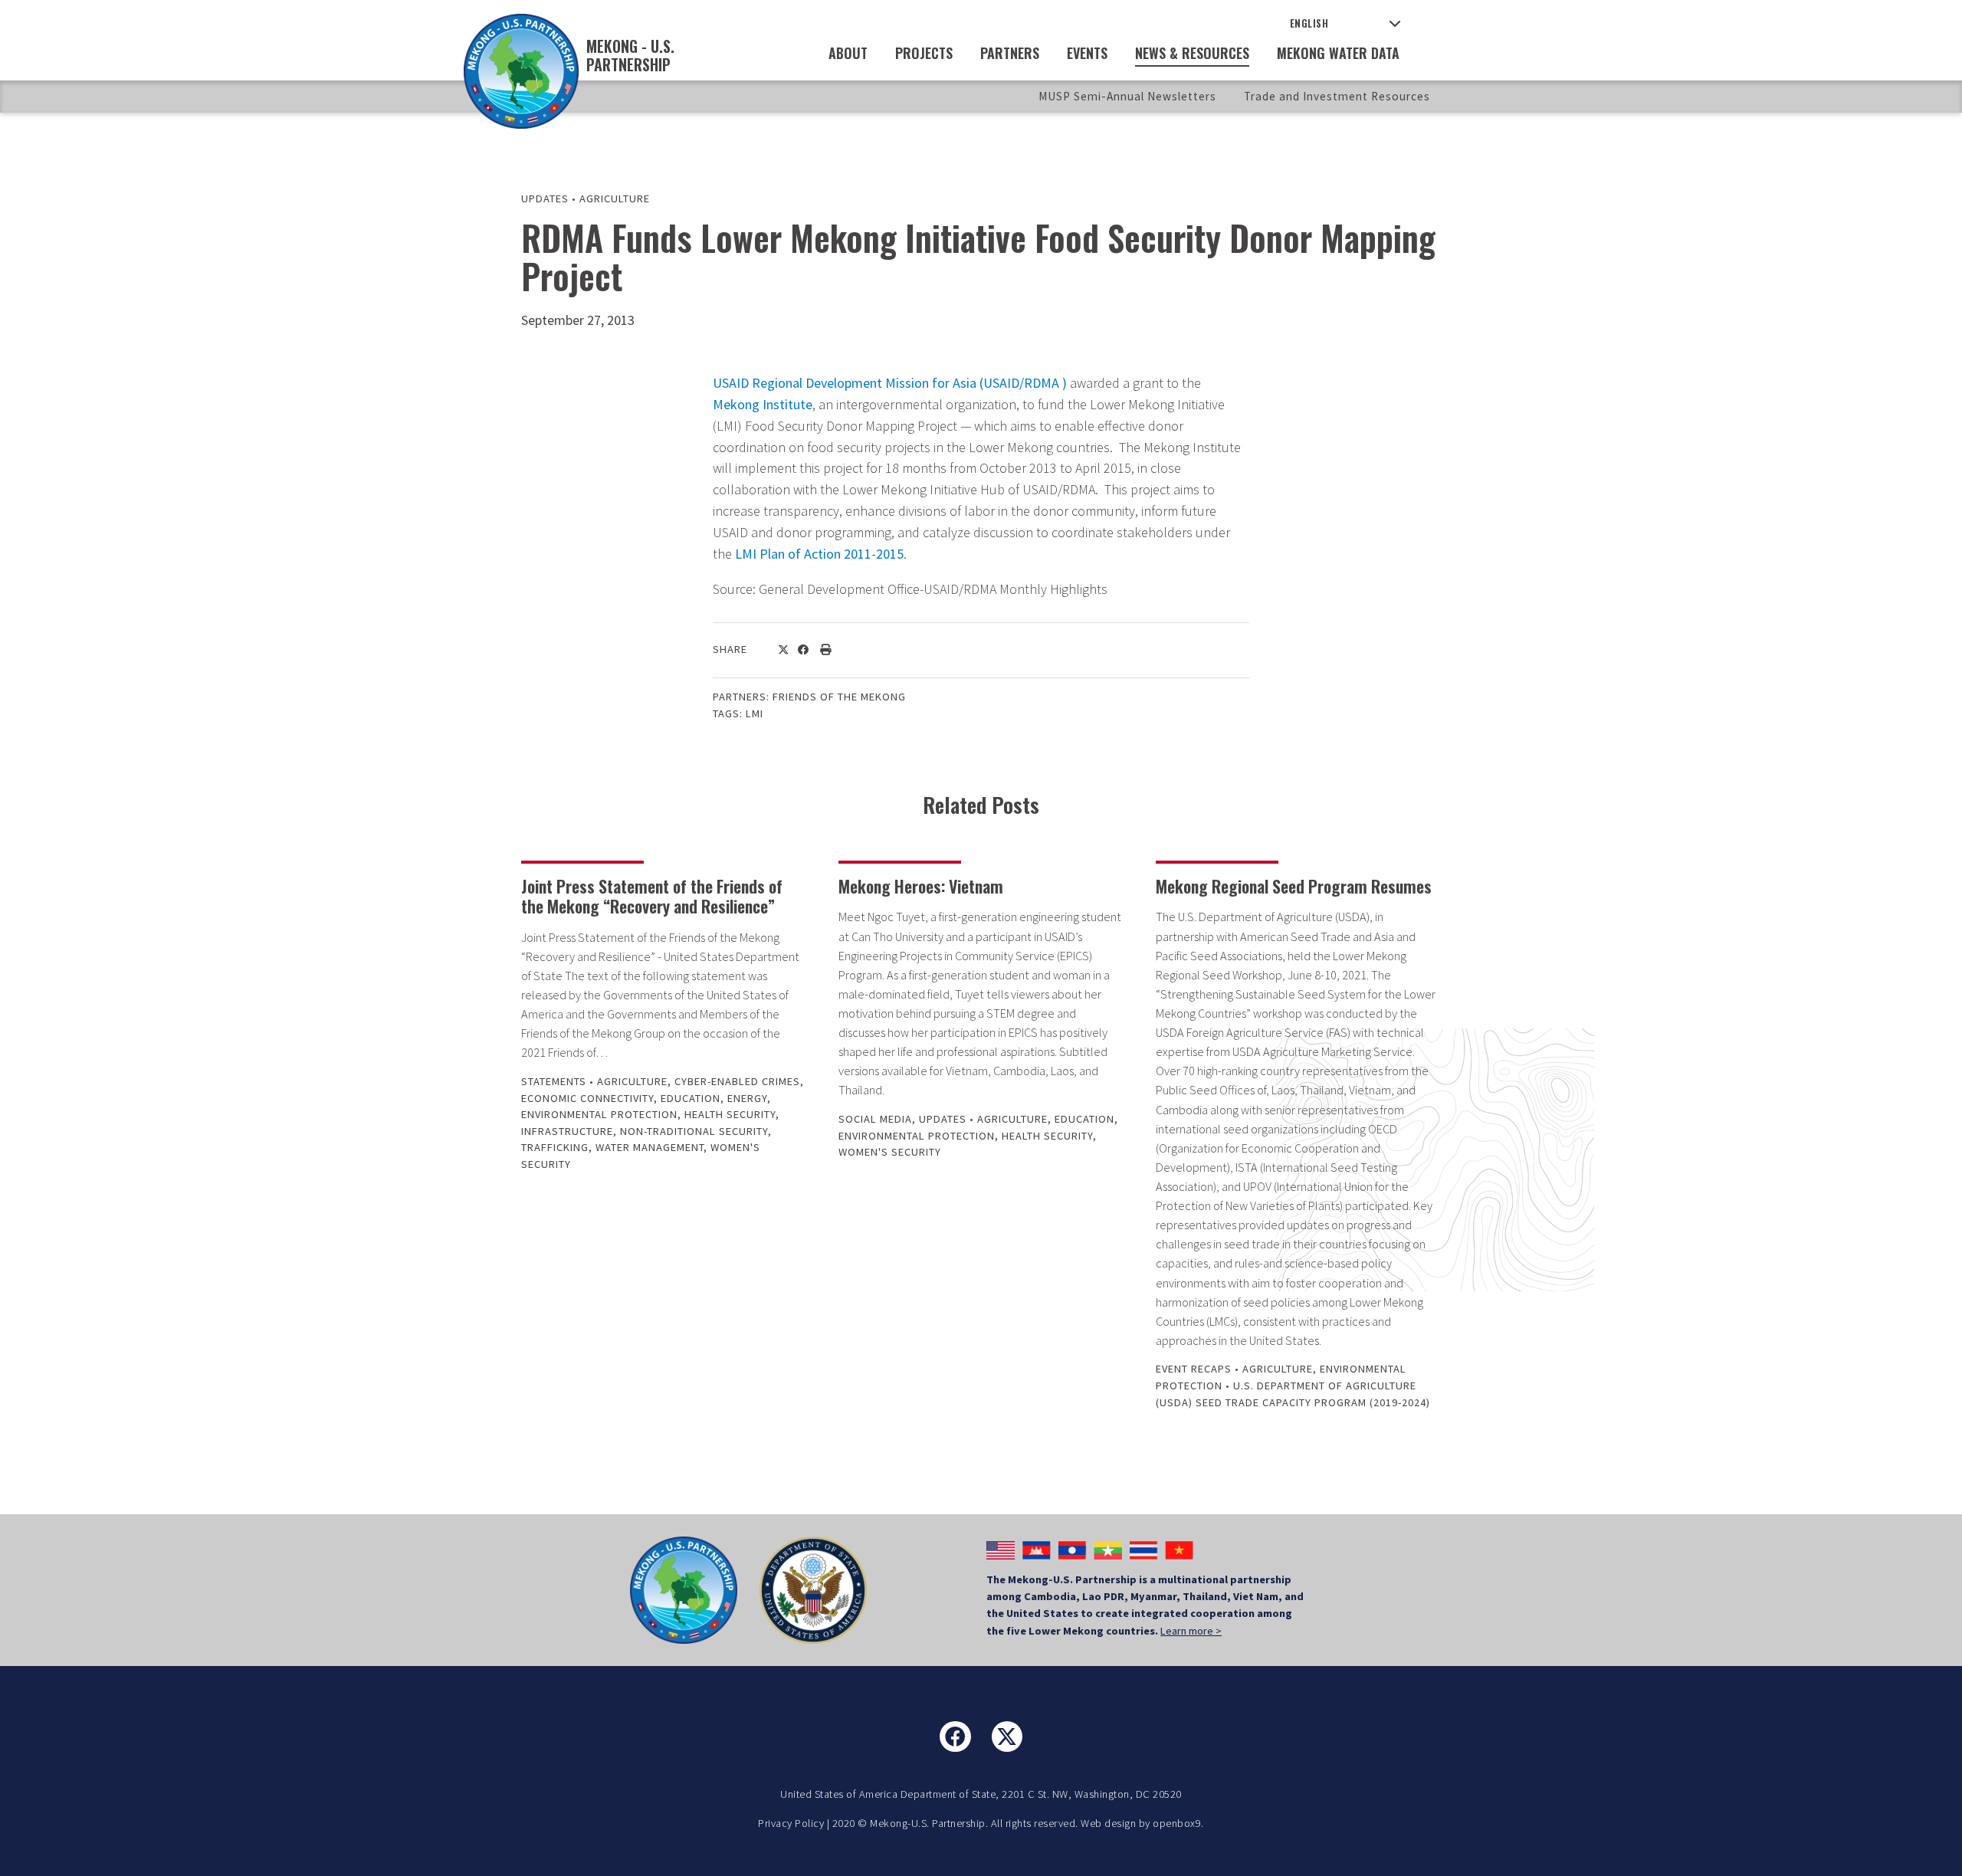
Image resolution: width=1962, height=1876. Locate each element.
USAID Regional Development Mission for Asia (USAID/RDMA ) (890, 383)
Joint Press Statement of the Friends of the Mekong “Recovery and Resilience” (652, 896)
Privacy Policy (791, 1823)
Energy (747, 1098)
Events (1087, 53)
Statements (554, 1081)
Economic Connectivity (587, 1098)
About (848, 53)
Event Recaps (1194, 1369)
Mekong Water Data (1338, 53)
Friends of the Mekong (839, 697)
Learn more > (1191, 1631)
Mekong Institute (763, 404)
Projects (924, 53)
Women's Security (890, 1152)
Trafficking (555, 1147)
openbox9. (1178, 1823)
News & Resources (1192, 53)
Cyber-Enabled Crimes (737, 1081)
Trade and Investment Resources (1337, 96)
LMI (755, 713)
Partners (1010, 53)
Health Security (730, 1114)
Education (691, 1098)
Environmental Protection (599, 1114)
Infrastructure (567, 1131)
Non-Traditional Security (694, 1131)
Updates (545, 198)
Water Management (650, 1147)
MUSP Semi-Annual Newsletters (1127, 96)
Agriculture (615, 198)
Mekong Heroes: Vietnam (921, 886)
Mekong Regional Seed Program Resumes (1294, 886)
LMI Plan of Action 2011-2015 (819, 554)
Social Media (875, 1119)
